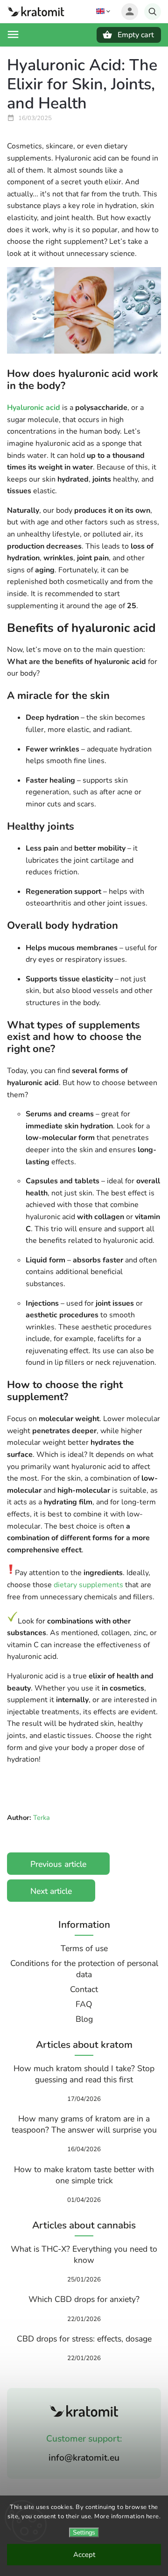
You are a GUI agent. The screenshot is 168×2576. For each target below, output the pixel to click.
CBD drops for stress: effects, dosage (84, 2339)
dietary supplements (88, 1585)
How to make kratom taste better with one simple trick (84, 2175)
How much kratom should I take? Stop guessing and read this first (84, 2074)
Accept (84, 2555)
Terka (42, 1818)
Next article (51, 1891)
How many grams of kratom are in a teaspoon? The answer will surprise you (84, 2124)
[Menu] (13, 34)
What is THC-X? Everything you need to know (84, 2254)
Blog (84, 2019)
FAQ (84, 2004)
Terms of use (84, 1948)
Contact (84, 1989)
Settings (84, 2532)
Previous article (58, 1864)
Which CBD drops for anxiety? (84, 2299)
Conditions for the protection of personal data (84, 1969)
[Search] (153, 12)
